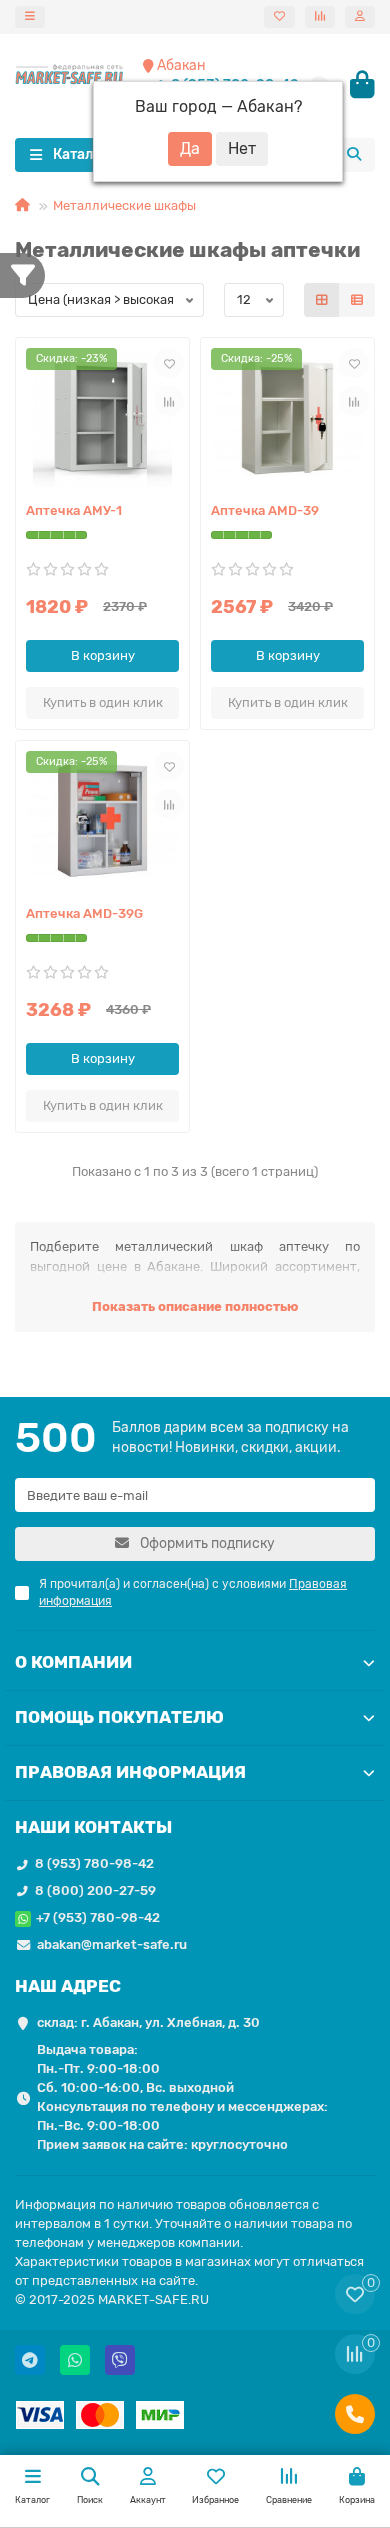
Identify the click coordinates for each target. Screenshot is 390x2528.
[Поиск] (354, 155)
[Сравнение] (320, 17)
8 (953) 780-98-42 (94, 1863)
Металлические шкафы (124, 205)
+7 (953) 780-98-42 (98, 1917)
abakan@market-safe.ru (112, 1944)
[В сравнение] (169, 401)
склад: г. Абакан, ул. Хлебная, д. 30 (148, 2022)
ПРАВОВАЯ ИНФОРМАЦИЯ (130, 1772)
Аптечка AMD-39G (84, 913)
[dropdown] (30, 17)
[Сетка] (322, 300)
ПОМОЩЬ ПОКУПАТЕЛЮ (119, 1717)
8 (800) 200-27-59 (95, 1890)
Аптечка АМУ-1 (74, 510)
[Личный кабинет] (360, 17)
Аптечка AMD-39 (265, 510)
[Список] (357, 300)
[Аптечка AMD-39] (287, 417)
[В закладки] (169, 363)
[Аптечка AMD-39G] (102, 820)
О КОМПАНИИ (73, 1662)
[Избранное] (279, 17)
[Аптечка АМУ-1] (102, 417)
